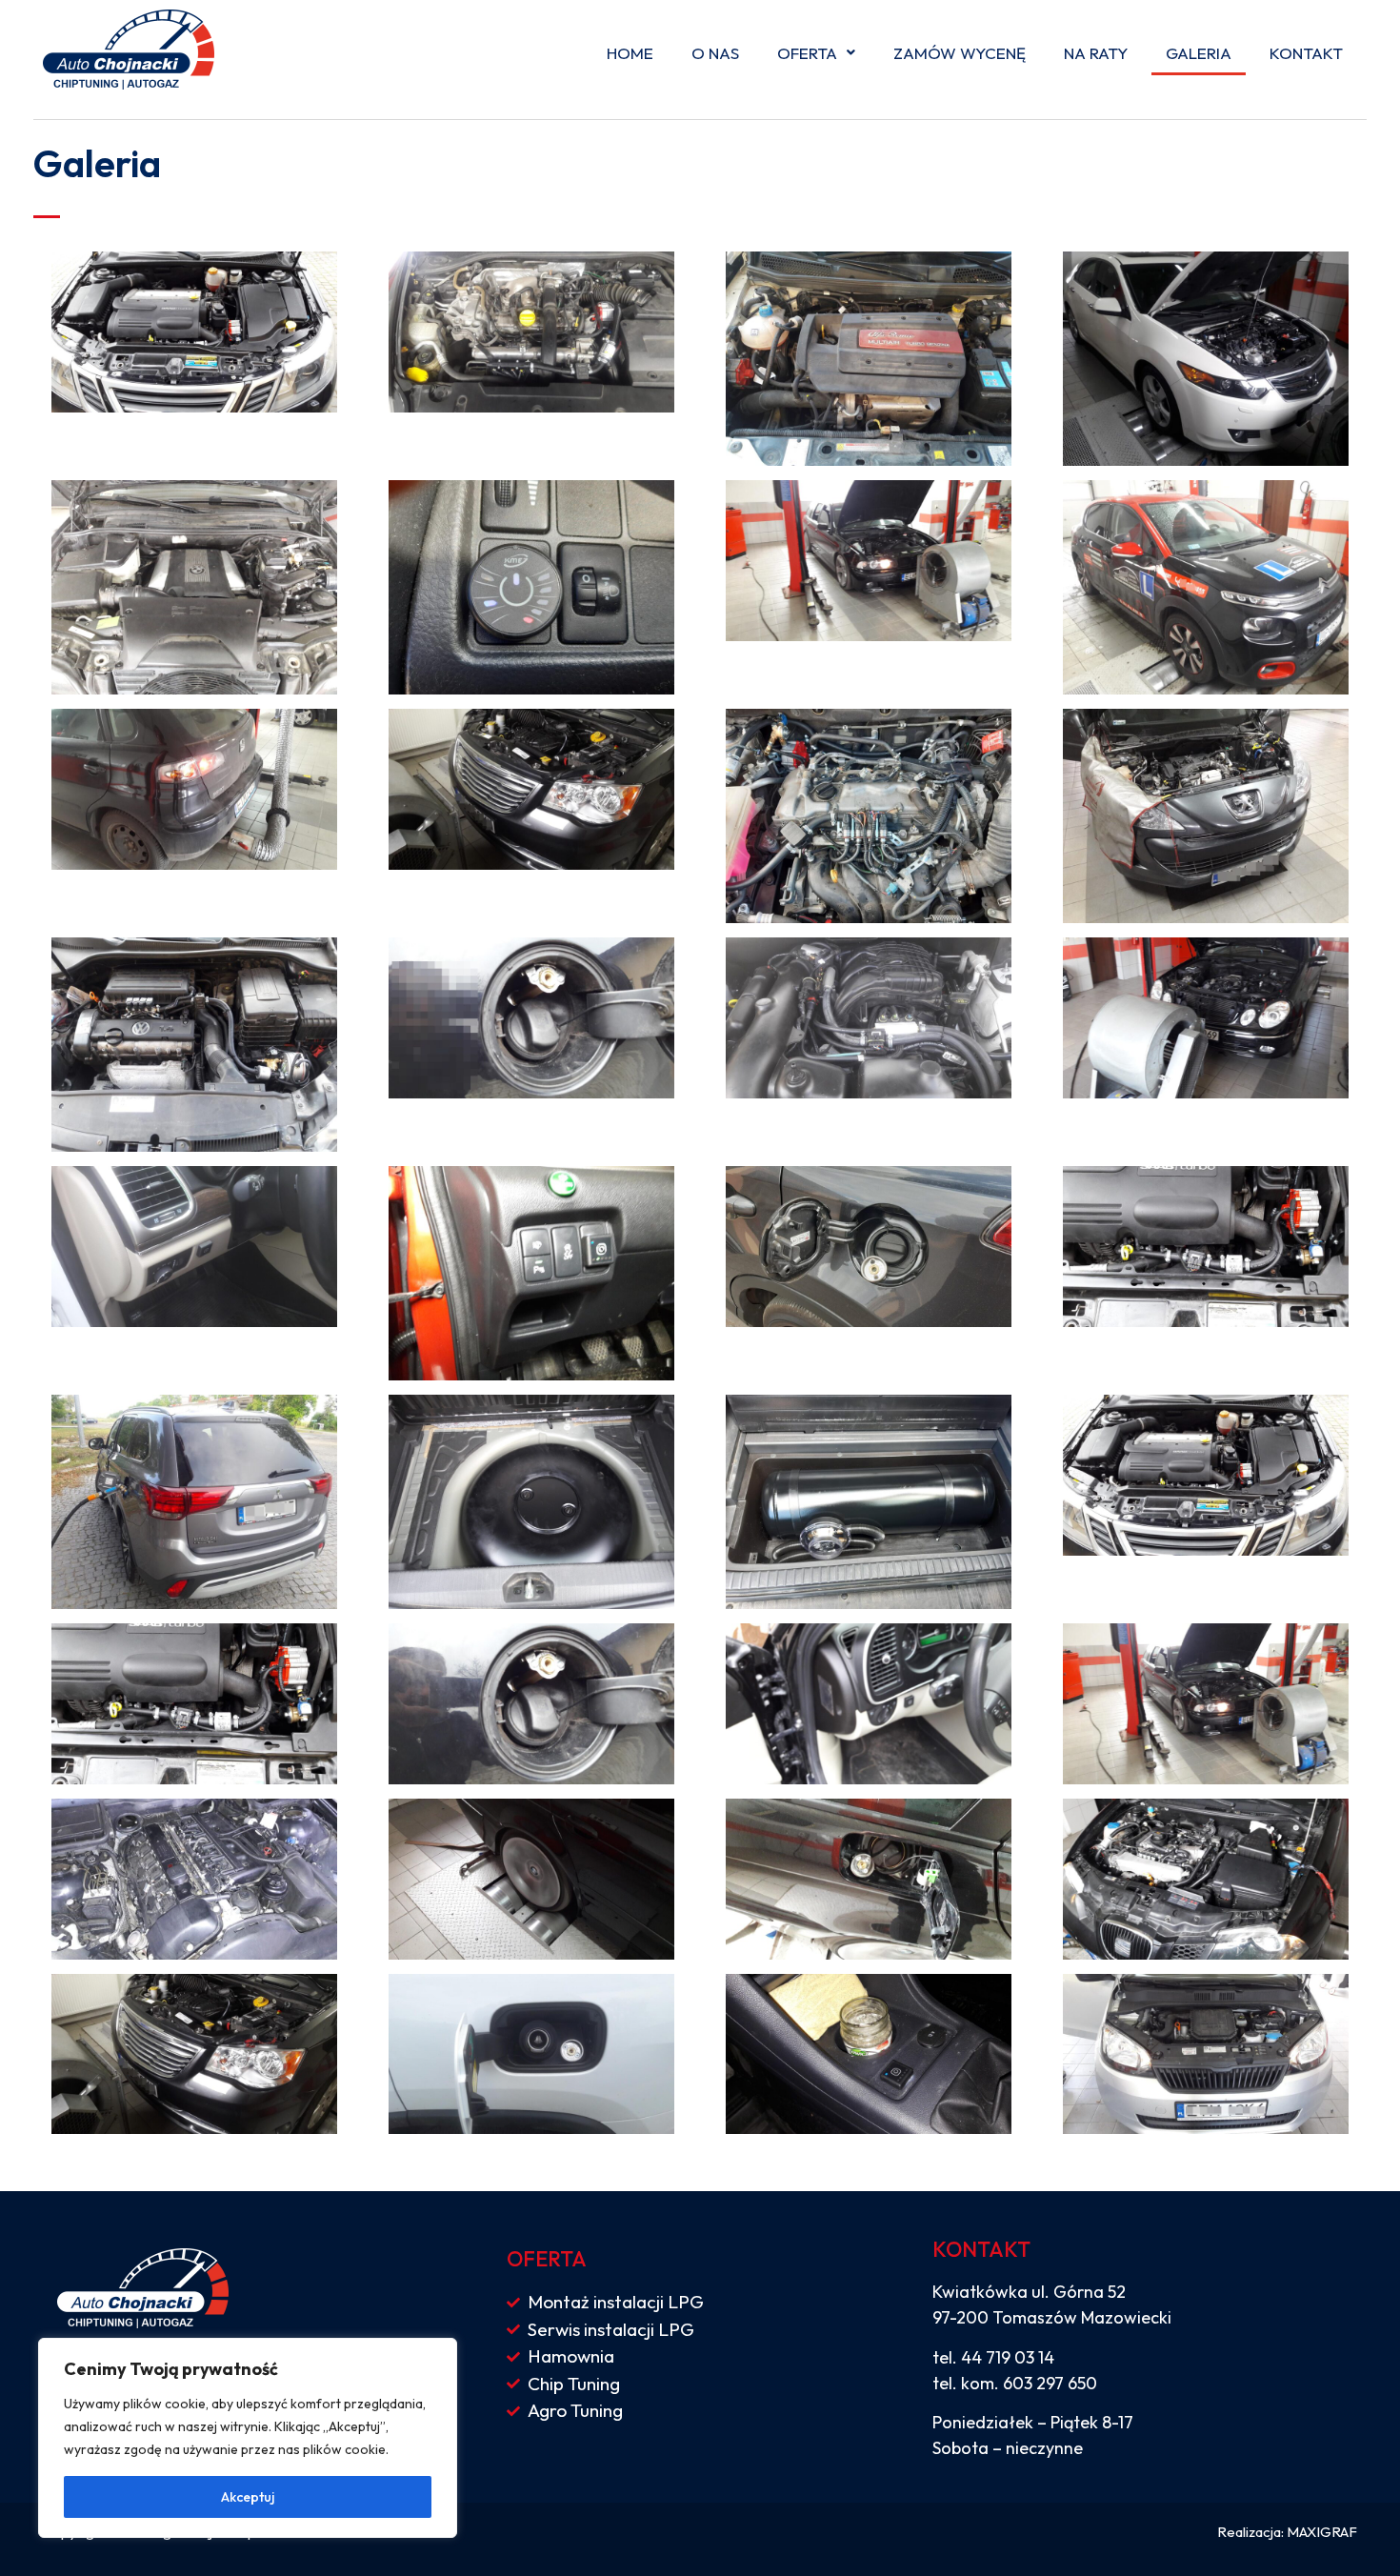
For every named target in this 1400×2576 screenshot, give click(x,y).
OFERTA (807, 53)
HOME (630, 53)
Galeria (1199, 53)
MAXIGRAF (1322, 2532)
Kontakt (1306, 53)
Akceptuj (248, 2497)
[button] (816, 53)
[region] (248, 2438)
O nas (715, 53)
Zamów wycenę (960, 53)
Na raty (1096, 53)
